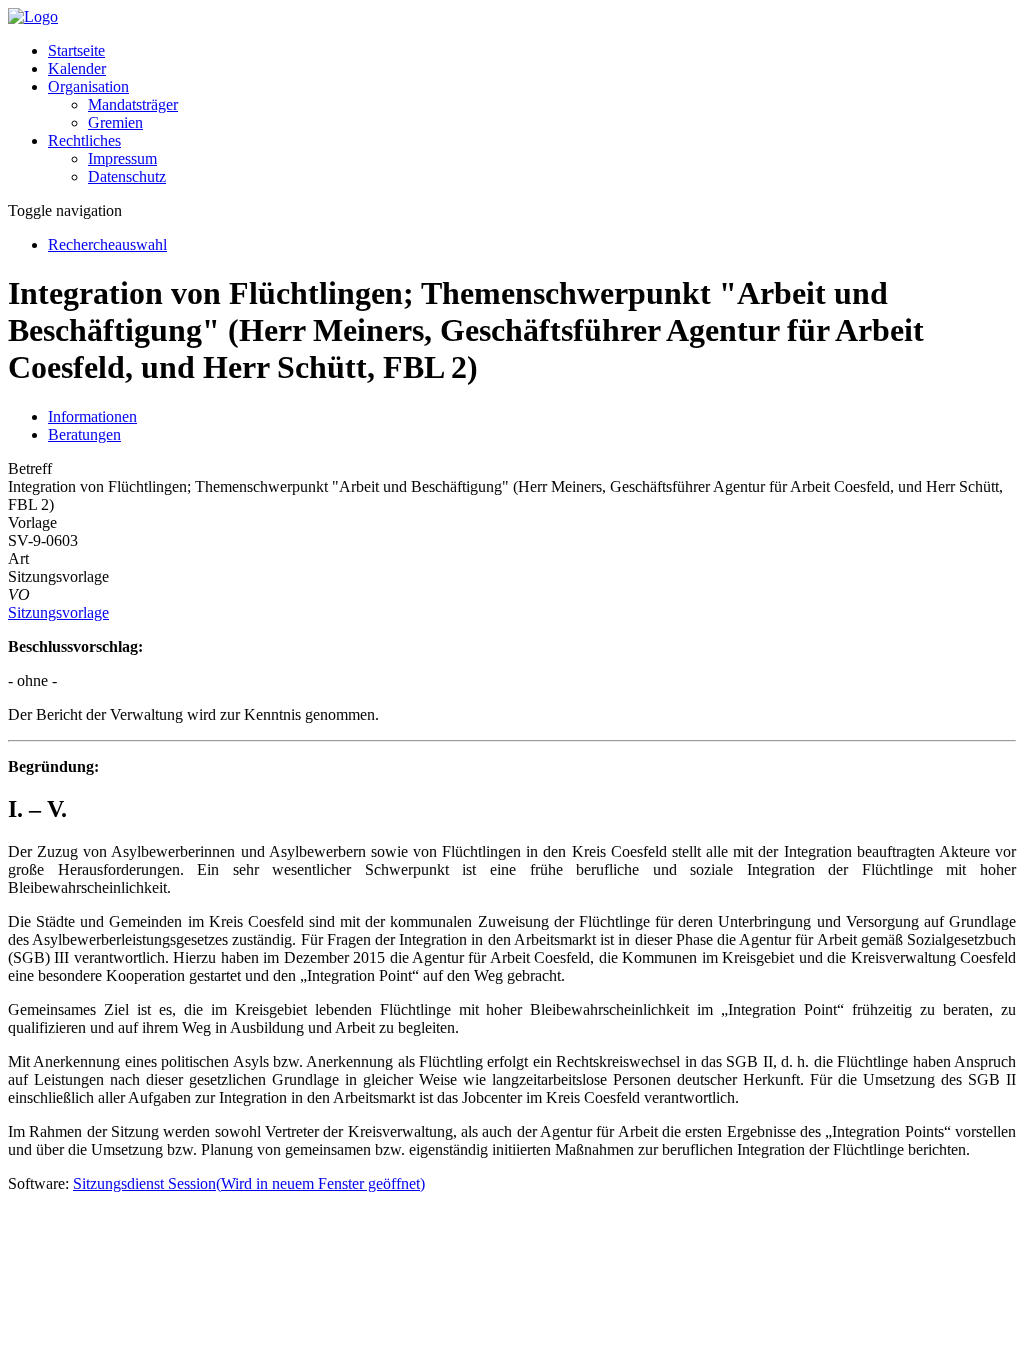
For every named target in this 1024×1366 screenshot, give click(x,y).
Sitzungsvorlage (58, 612)
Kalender (77, 68)
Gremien (115, 122)
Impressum (122, 158)
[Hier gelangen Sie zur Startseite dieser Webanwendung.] (33, 16)
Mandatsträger (133, 104)
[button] (88, 86)
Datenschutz (127, 176)
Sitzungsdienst (249, 1183)
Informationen (92, 416)
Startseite (76, 50)
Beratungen (84, 434)
